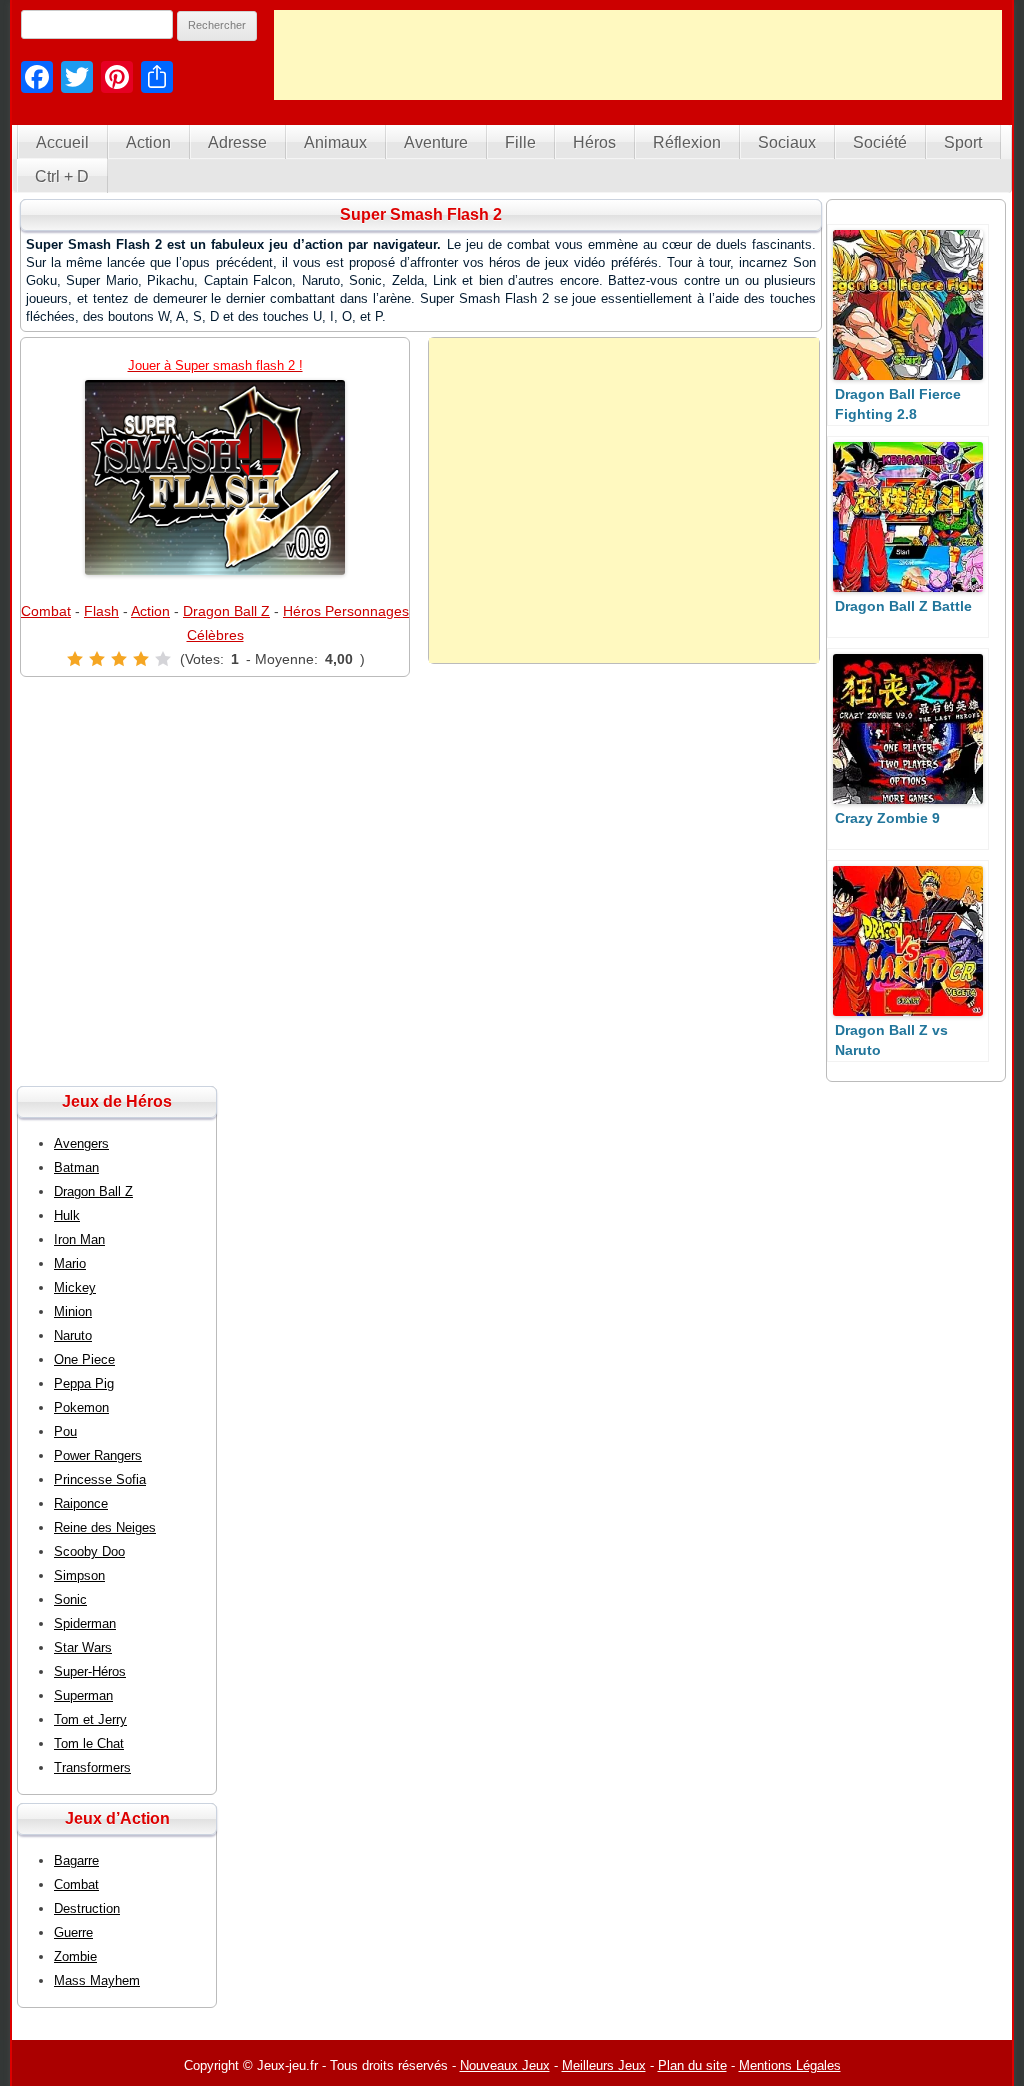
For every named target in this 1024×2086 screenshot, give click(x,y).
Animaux (335, 142)
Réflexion (687, 142)
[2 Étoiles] (97, 659)
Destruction (87, 1908)
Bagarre (76, 1860)
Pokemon (81, 1407)
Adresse (237, 142)
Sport (963, 142)
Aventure (436, 142)
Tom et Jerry (90, 1719)
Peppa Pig (84, 1383)
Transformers (92, 1767)
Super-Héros (90, 1671)
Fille (520, 142)
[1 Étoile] (75, 659)
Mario (70, 1263)
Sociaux (787, 142)
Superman (83, 1695)
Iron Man (79, 1239)
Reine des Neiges (105, 1527)
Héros (594, 142)
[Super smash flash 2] (215, 477)
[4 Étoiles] (141, 659)
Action (148, 142)
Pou (65, 1431)
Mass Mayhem (97, 1980)
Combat (46, 611)
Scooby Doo (89, 1551)
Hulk (67, 1215)
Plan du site (692, 2065)
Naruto (73, 1335)
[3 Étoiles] (119, 659)
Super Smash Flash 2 (421, 214)
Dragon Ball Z (226, 611)
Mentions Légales (790, 2065)
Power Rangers (98, 1455)
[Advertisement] (638, 55)
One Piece (84, 1359)
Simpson (79, 1575)
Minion (73, 1311)
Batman (76, 1167)
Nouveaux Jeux (505, 2065)
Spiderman (85, 1623)
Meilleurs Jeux (604, 2065)
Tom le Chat (89, 1743)
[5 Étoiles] (163, 659)
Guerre (73, 1932)
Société (880, 142)
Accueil (62, 142)
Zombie (75, 1956)
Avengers (81, 1143)
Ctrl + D (62, 176)
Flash (101, 611)
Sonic (70, 1599)
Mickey (75, 1287)
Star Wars (83, 1647)
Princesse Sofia (100, 1479)
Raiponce (81, 1503)
